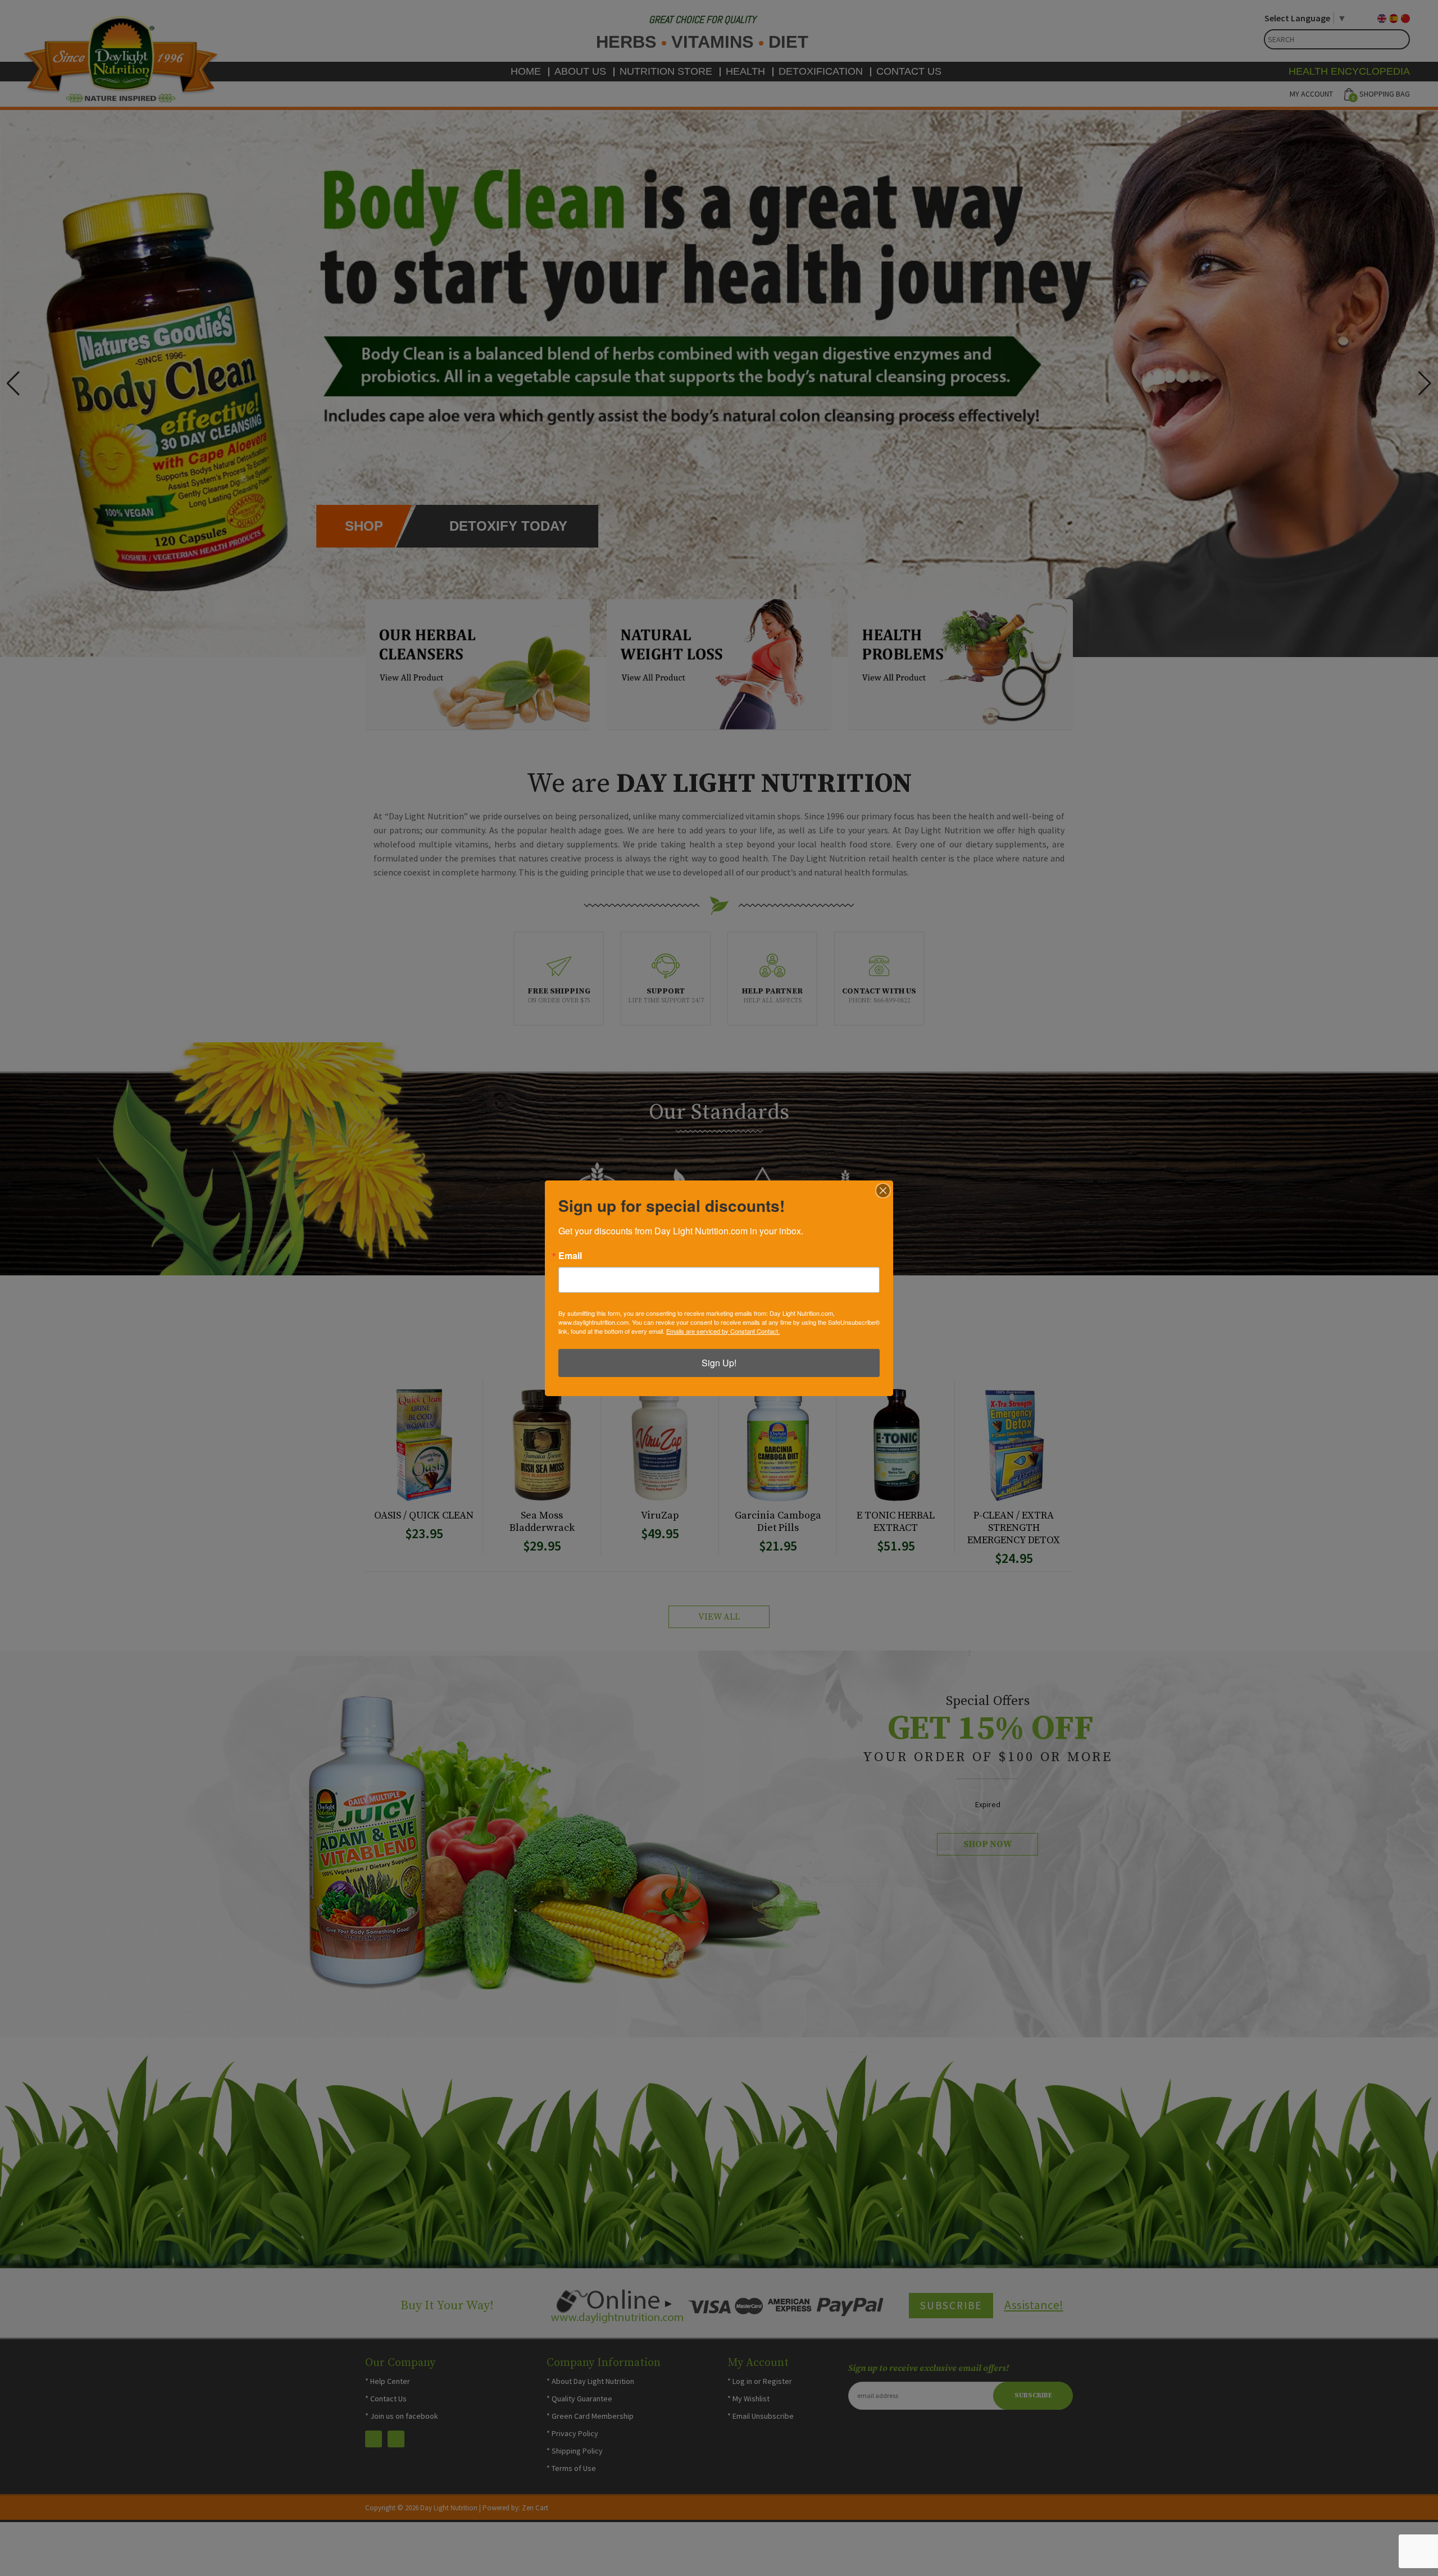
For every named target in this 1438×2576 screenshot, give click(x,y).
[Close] (883, 1191)
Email (570, 1256)
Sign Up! (719, 1363)
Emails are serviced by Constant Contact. (723, 1331)
